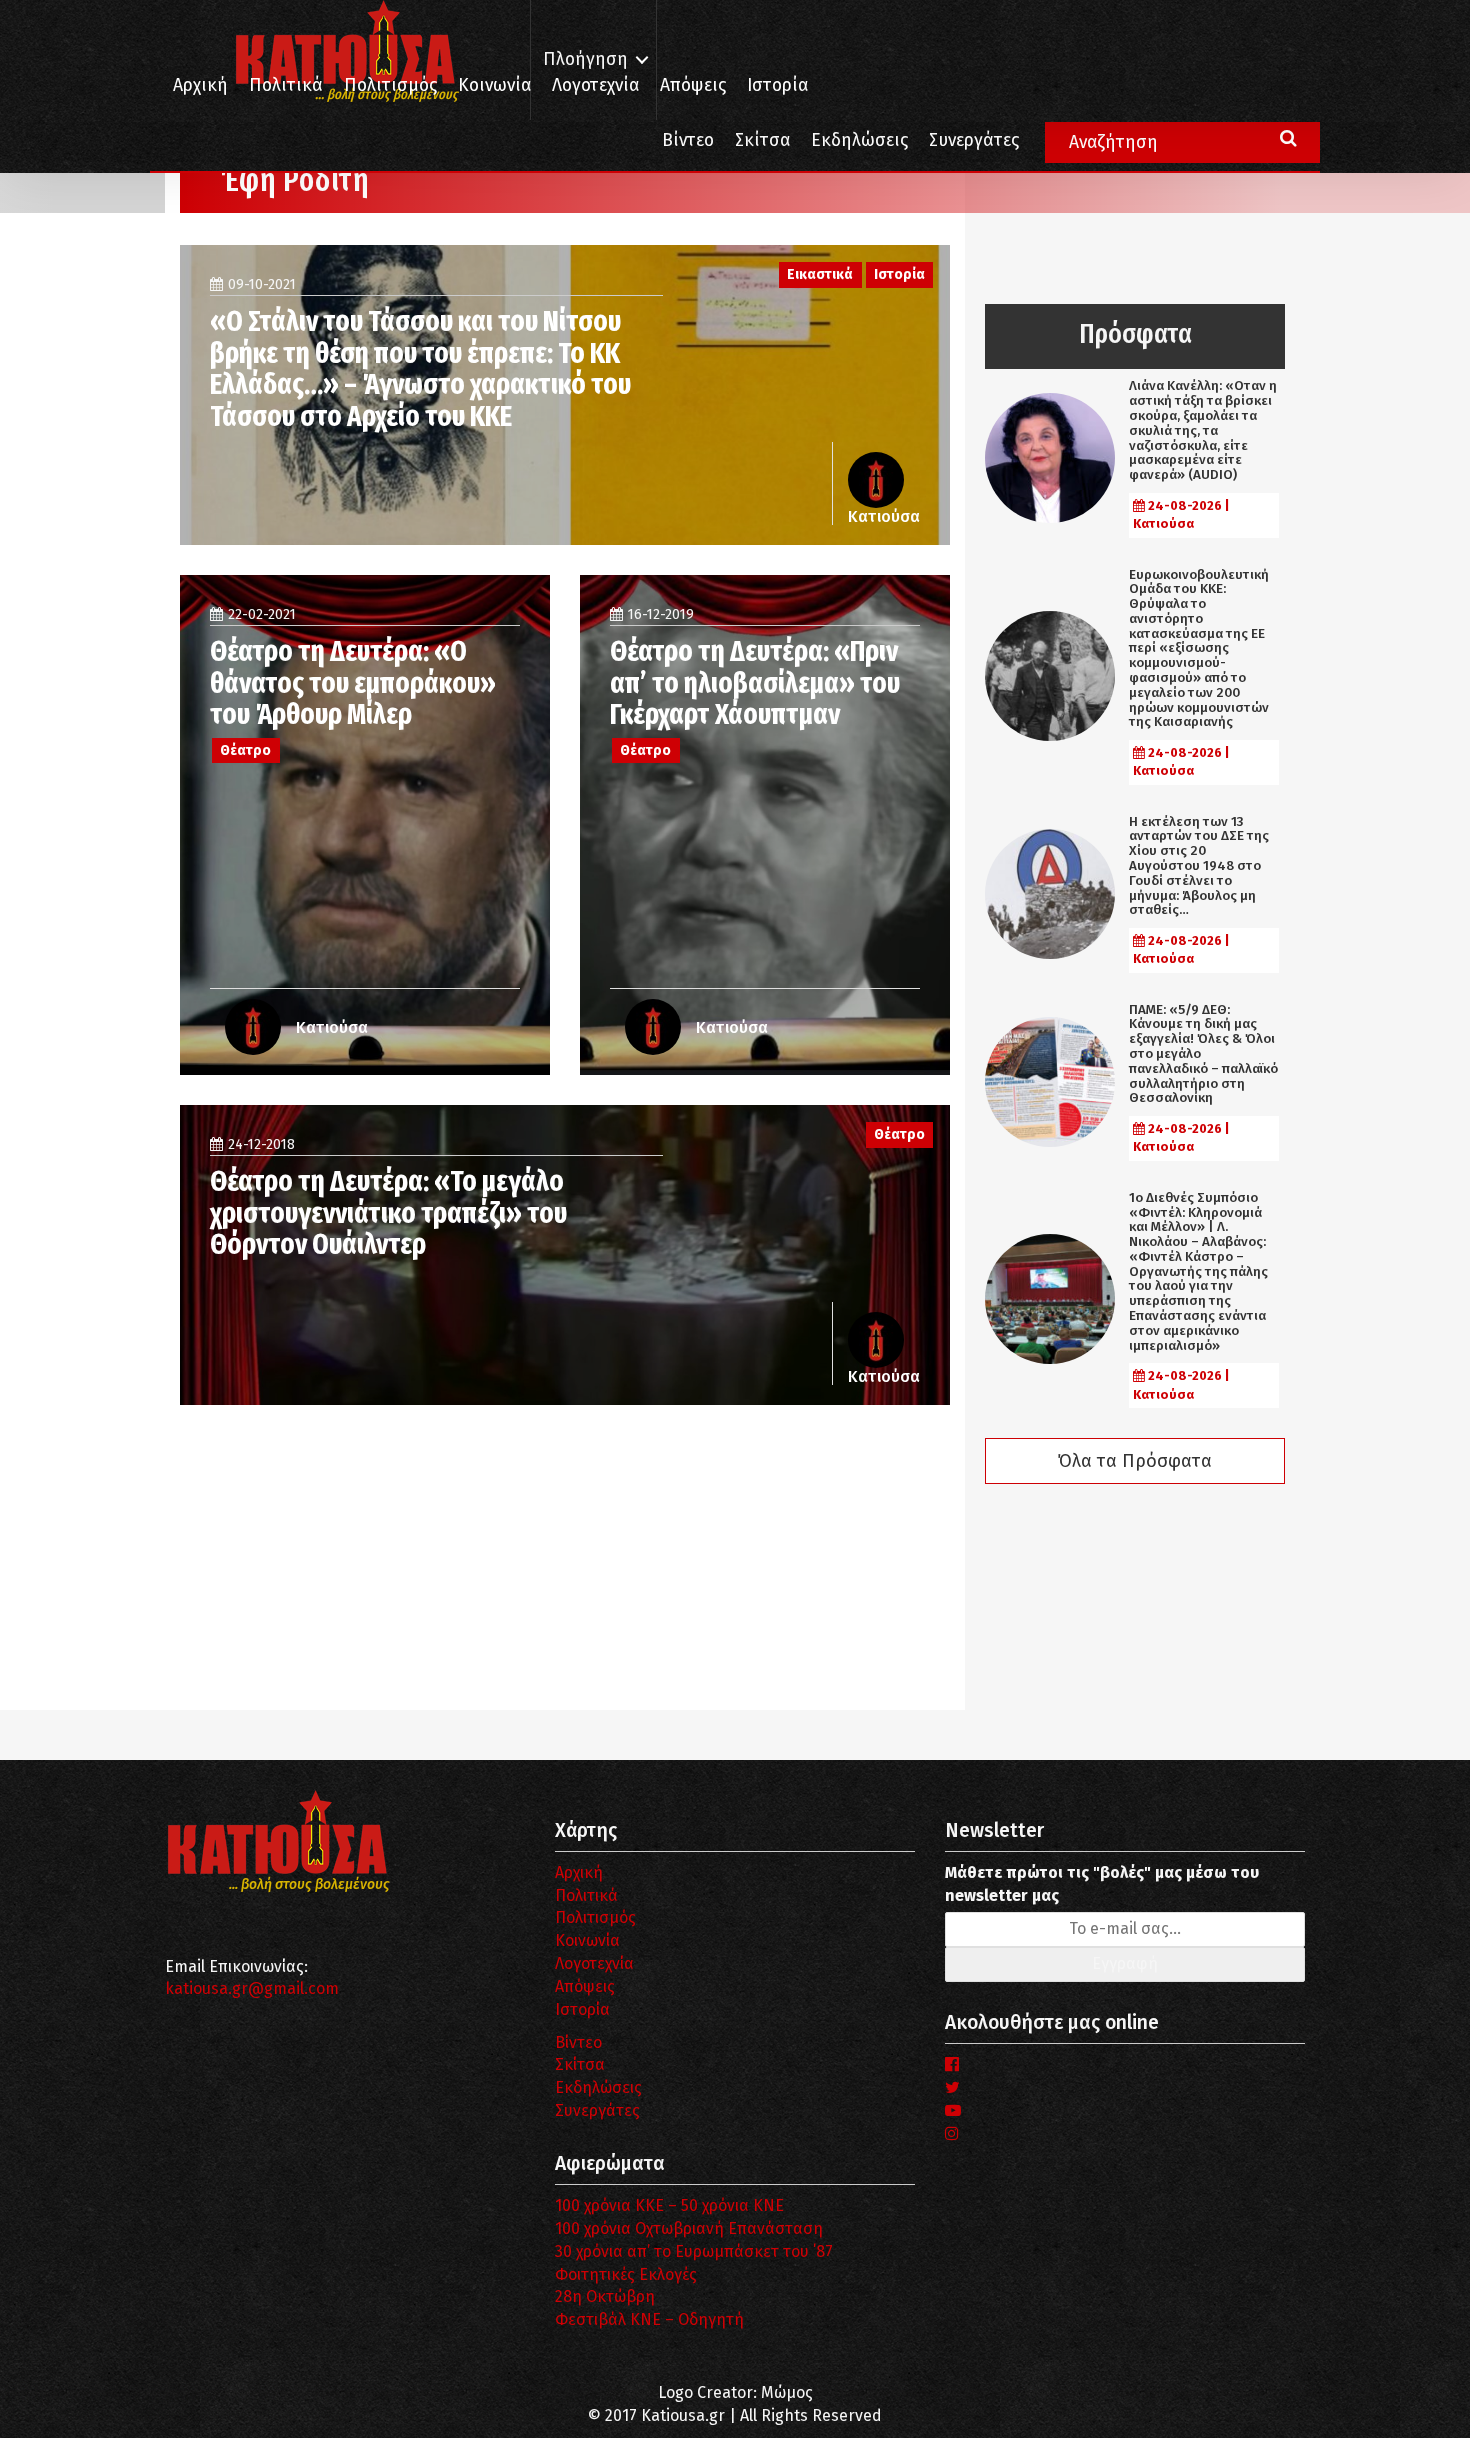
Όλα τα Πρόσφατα (1135, 1461)
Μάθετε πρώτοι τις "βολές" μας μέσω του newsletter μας (1102, 1884)
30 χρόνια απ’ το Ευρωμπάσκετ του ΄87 (694, 2251)
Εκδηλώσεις (859, 140)
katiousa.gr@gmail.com (252, 1988)
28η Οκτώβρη (605, 2296)
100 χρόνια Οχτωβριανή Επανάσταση (689, 2228)
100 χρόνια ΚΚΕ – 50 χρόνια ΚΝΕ (669, 2205)
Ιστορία (777, 85)
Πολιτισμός (390, 85)
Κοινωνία (494, 85)
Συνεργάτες (974, 140)
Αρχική (200, 85)
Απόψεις (693, 85)
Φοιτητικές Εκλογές (626, 2274)
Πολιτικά (286, 85)
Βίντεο (688, 140)
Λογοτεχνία (594, 1963)
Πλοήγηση (585, 59)
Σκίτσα (762, 140)
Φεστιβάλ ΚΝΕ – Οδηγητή (649, 2319)
